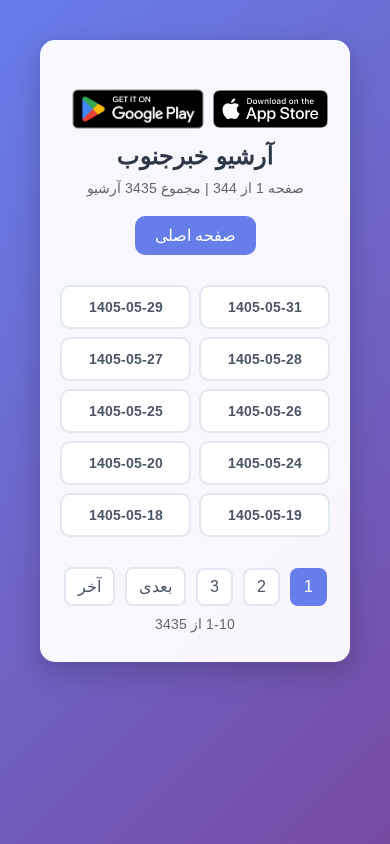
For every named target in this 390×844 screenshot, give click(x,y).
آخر (89, 586)
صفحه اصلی (195, 235)
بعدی (155, 586)
